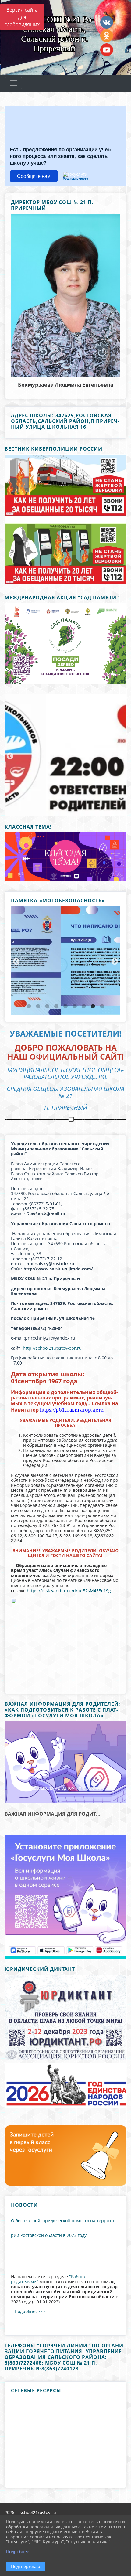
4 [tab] (79, 808)
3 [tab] (70, 808)
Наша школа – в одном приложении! (66, 1788)
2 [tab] (61, 808)
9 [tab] (102, 1007)
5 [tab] (65, 1007)
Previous (9, 755)
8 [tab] (93, 1007)
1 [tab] (52, 808)
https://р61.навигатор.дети (72, 1410)
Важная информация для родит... (53, 1814)
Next (120, 755)
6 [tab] (75, 1007)
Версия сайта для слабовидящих (22, 17)
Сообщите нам (34, 176)
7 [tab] (84, 1007)
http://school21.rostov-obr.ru (52, 1348)
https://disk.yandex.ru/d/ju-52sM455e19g (69, 1591)
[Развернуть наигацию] (13, 83)
